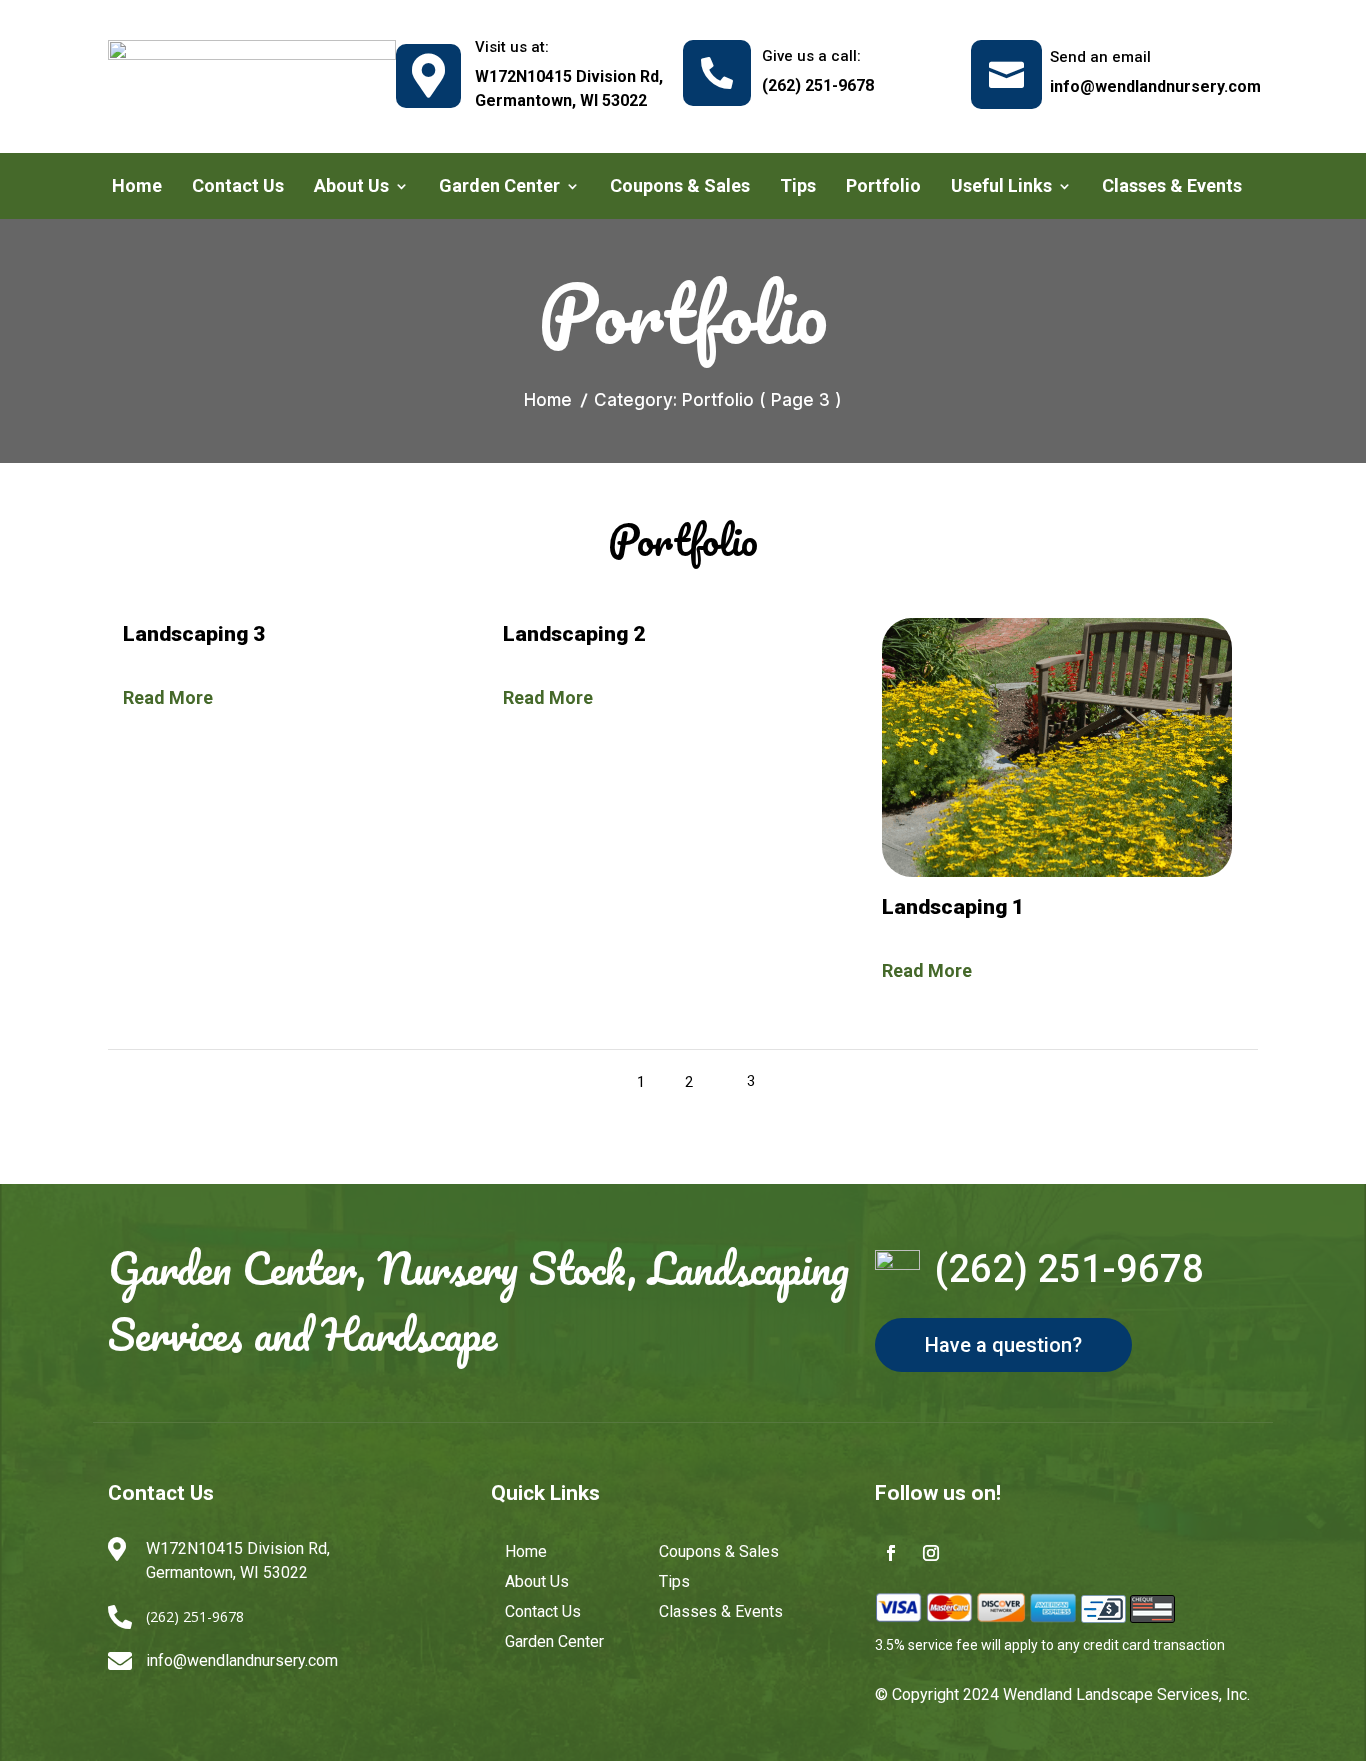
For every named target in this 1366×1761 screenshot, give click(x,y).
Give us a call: (811, 56)
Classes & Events (1172, 187)
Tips (798, 187)
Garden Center (499, 187)
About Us (351, 187)
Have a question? (1003, 1345)
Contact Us (238, 187)
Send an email (1100, 57)
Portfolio (883, 187)
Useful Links (1001, 187)
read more (168, 697)
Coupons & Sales (680, 187)
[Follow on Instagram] (931, 1553)
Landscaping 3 (194, 634)
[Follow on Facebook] (891, 1553)
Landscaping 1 (953, 907)
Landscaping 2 (574, 634)
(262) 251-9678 (1069, 1269)
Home (137, 187)
